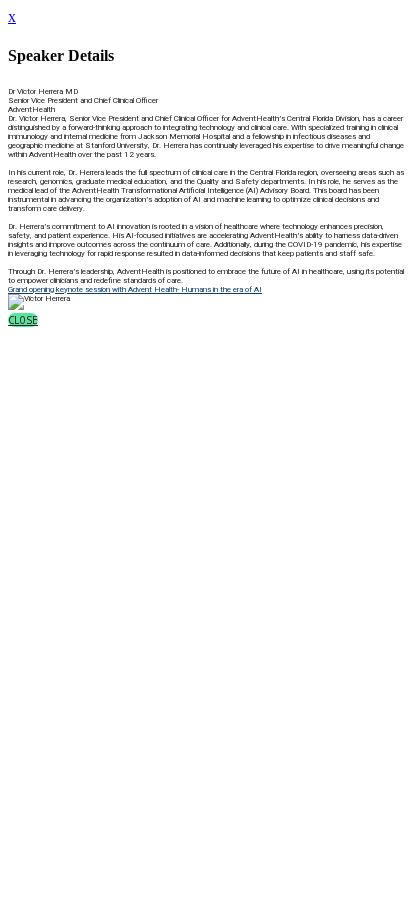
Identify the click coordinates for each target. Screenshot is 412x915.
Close (23, 320)
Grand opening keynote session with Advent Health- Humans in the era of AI (135, 289)
